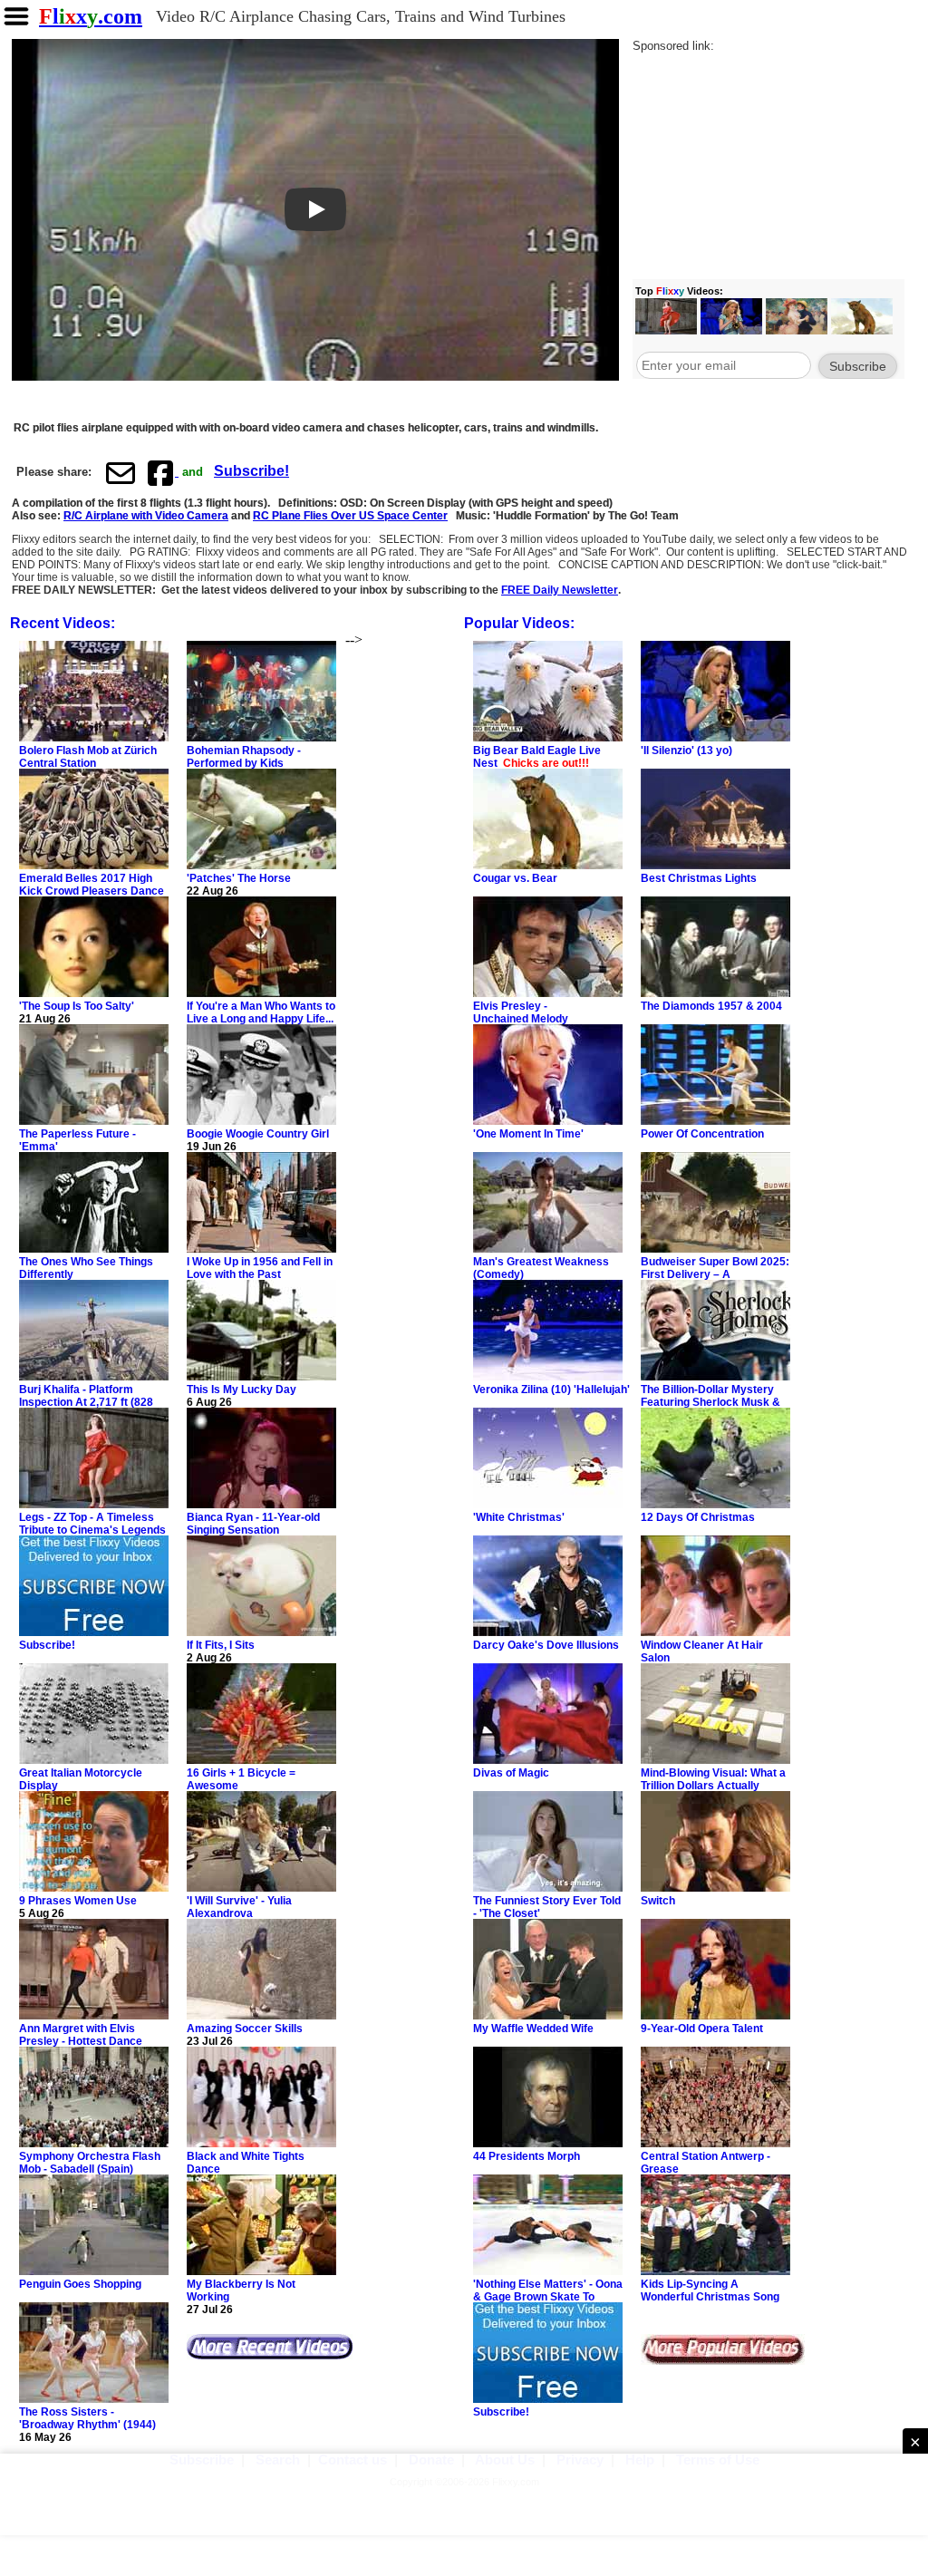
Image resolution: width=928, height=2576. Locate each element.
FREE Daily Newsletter (560, 590)
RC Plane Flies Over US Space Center (350, 516)
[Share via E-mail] (121, 472)
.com (91, 16)
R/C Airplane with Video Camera (146, 516)
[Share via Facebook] (162, 472)
